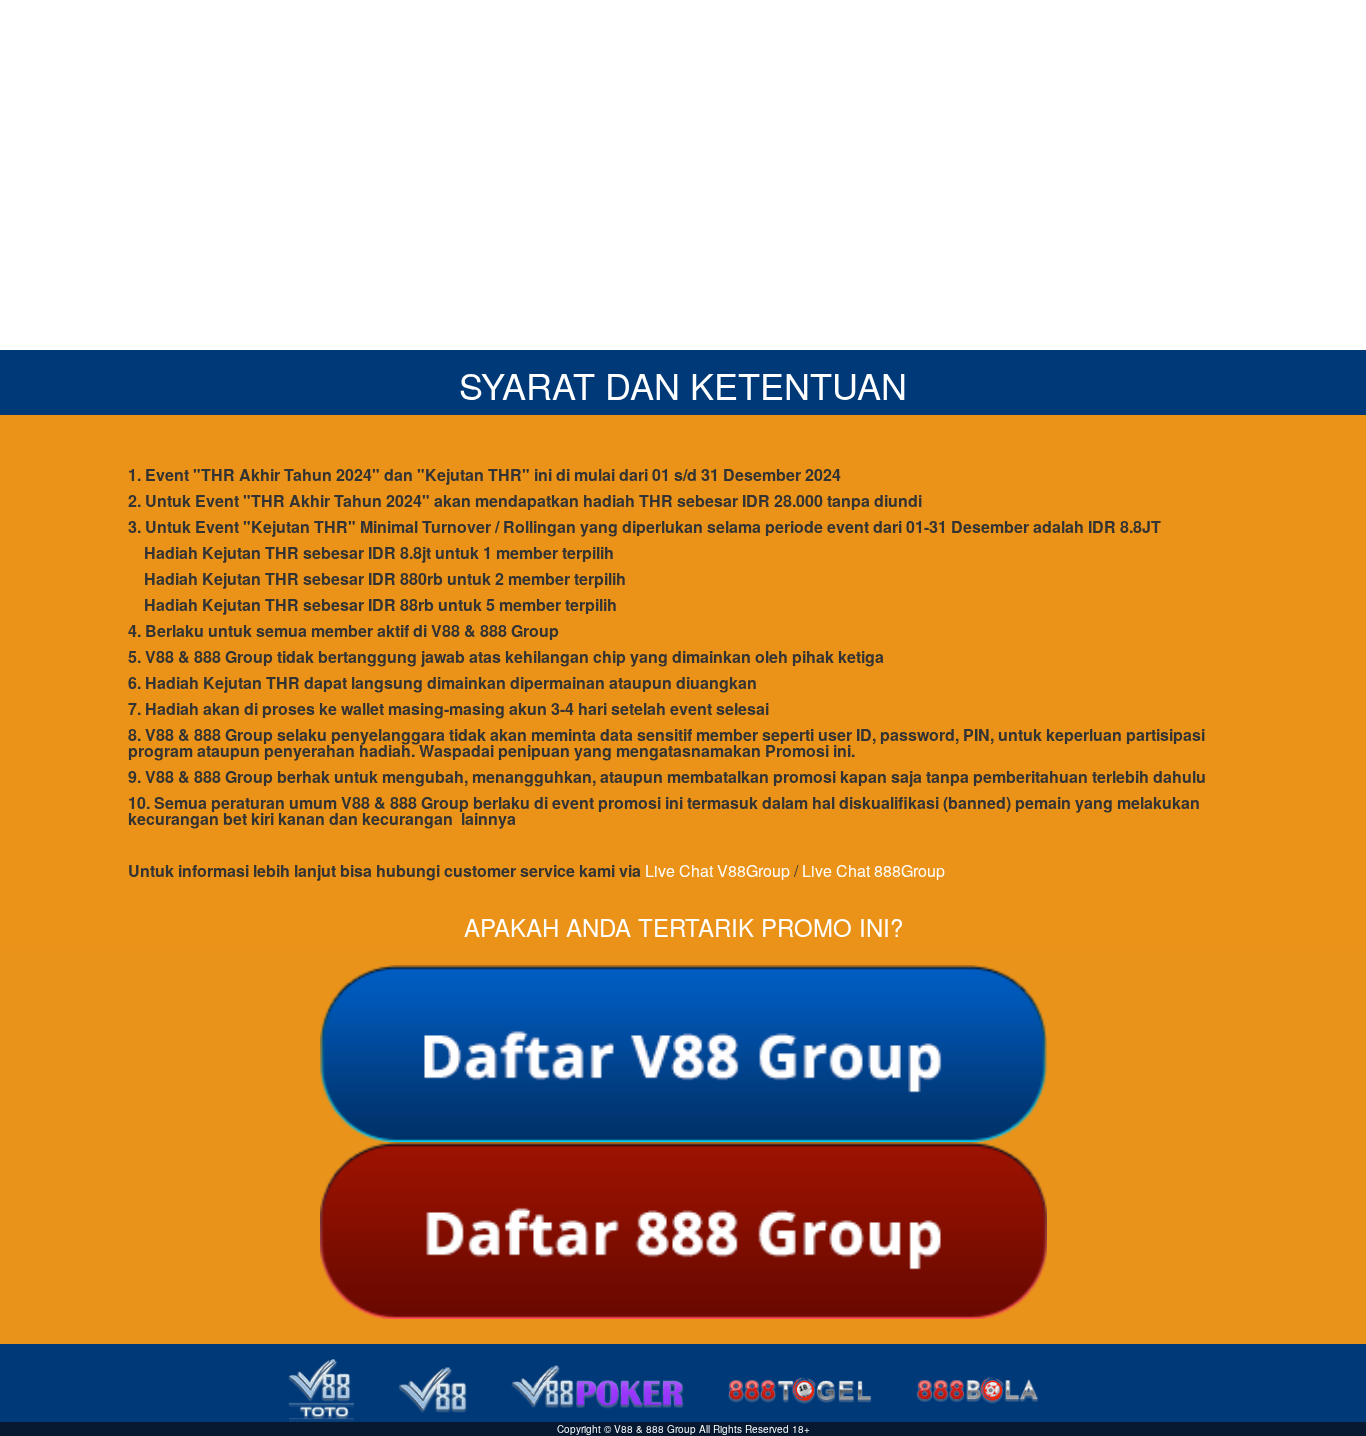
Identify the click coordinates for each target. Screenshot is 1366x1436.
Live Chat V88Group (717, 870)
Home (961, 30)
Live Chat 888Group (873, 870)
